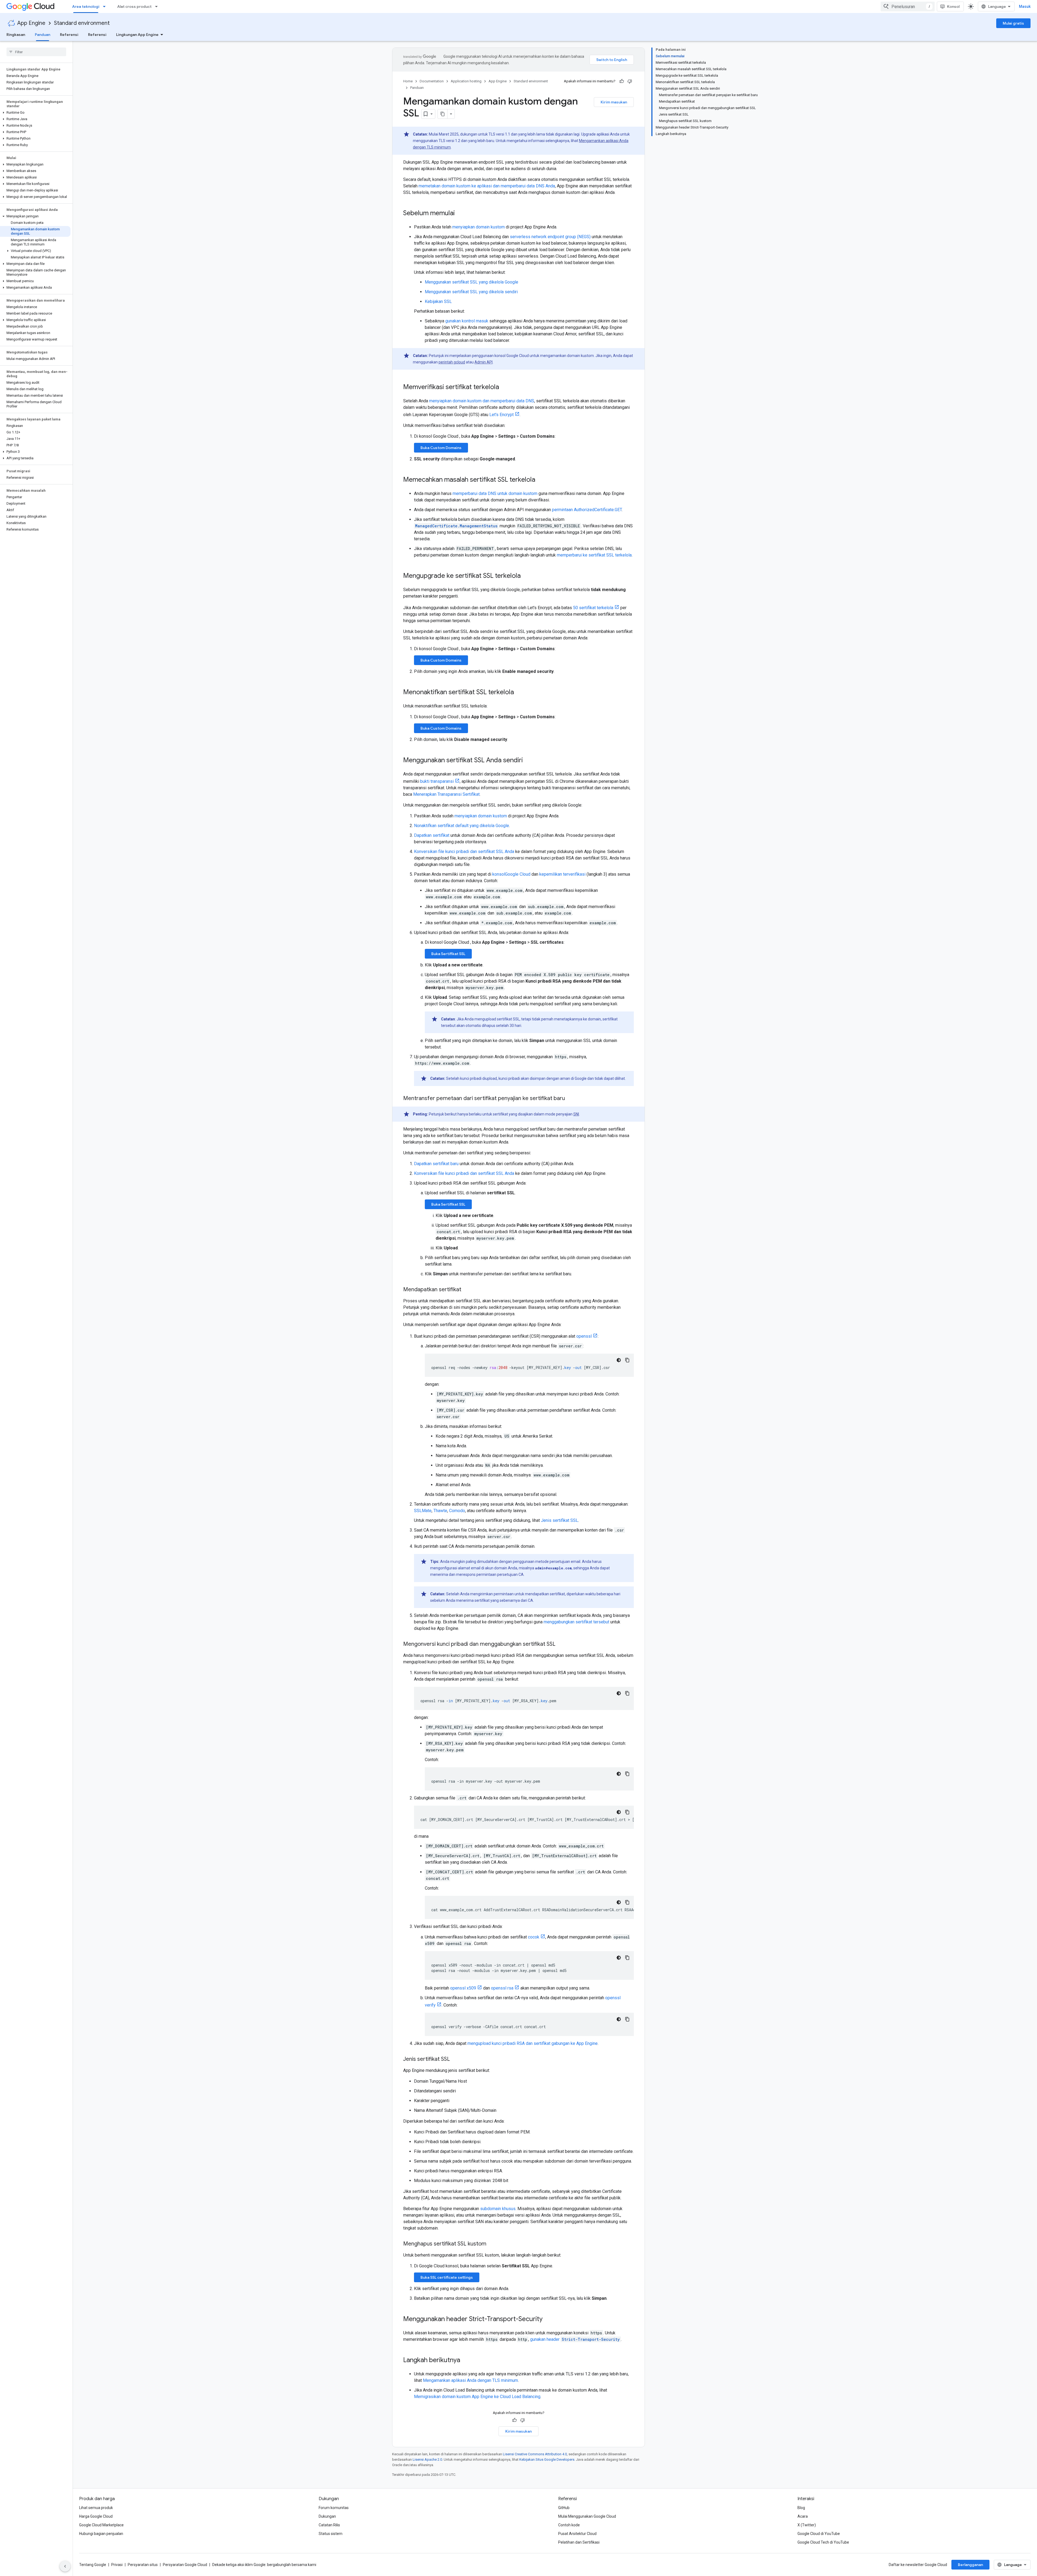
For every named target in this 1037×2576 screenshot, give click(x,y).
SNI (576, 1114)
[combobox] (908, 6)
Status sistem (331, 2534)
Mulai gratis (1013, 23)
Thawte (440, 1511)
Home (408, 81)
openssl (584, 1336)
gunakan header (575, 2339)
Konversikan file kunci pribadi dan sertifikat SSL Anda (464, 852)
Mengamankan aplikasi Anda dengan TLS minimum (470, 2380)
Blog (801, 2508)
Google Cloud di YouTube (819, 2534)
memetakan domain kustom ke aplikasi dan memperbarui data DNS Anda (487, 186)
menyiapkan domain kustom (479, 227)
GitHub (564, 2508)
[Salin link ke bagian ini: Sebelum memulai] (460, 214)
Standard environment (82, 23)
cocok (534, 1937)
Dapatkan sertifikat (432, 835)
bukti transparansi (437, 781)
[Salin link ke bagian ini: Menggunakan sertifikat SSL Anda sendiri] (528, 761)
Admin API (484, 362)
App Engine (31, 23)
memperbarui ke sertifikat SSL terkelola (594, 555)
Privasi (117, 2565)
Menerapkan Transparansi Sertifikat (446, 794)
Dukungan (327, 2516)
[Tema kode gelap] (619, 1360)
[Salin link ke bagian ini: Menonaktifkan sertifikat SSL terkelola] (519, 693)
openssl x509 (463, 1988)
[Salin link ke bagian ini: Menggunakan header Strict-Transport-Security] (548, 2319)
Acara (803, 2516)
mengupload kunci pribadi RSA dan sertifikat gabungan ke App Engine (533, 2043)
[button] (35, 113)
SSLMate (423, 1511)
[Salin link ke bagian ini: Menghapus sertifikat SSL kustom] (492, 2244)
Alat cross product (134, 6)
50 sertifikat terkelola (593, 608)
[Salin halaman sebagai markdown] (443, 114)
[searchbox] (36, 52)
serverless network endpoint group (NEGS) (550, 237)
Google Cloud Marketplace (101, 2525)
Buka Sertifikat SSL (448, 954)
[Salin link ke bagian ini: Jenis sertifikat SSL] (455, 2059)
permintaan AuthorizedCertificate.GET (587, 510)
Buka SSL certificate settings (447, 2277)
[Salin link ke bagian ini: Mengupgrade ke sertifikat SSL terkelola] (526, 576)
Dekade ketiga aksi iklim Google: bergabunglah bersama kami (264, 2565)
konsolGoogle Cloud (512, 874)
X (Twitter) (807, 2525)
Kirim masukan (614, 102)
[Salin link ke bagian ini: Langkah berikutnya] (466, 2361)
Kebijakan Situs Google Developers (547, 2459)
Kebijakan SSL (438, 301)
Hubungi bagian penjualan (101, 2534)
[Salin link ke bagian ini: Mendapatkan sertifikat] (467, 1290)
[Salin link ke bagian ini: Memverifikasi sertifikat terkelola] (504, 387)
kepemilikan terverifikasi (562, 874)
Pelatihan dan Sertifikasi (579, 2542)
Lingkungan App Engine (137, 35)
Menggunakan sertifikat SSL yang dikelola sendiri (471, 292)
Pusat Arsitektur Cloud (577, 2534)
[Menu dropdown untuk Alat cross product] (158, 6)
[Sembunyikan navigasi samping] (65, 2566)
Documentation (432, 81)
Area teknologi (86, 6)
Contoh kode (569, 2525)
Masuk (1025, 6)
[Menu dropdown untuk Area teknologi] (106, 6)
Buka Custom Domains (441, 448)
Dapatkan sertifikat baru (436, 1164)
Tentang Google (93, 2565)
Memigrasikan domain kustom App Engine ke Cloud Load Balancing (477, 2397)
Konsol (953, 6)
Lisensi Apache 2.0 (427, 2459)
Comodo (457, 1511)
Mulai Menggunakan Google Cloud (587, 2516)
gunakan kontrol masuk (467, 321)
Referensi (69, 35)
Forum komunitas (334, 2508)
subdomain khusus (498, 2209)
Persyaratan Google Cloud (185, 2565)
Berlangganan (970, 2565)
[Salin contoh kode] (627, 1360)
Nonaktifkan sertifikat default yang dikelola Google (462, 826)
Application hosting (466, 81)
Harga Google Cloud (96, 2516)
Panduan (43, 35)
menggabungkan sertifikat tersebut (576, 1622)
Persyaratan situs (143, 2565)
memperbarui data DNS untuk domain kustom (495, 493)
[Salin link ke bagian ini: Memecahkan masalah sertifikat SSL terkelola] (541, 480)
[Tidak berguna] (630, 81)
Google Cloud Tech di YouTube (823, 2542)
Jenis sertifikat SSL (560, 1520)
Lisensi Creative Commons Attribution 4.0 (535, 2454)
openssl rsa (502, 1988)
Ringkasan (16, 35)
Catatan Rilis (329, 2525)
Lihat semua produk (96, 2508)
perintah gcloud (452, 362)
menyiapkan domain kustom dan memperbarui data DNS (482, 401)
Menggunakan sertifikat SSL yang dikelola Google (472, 282)
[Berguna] (622, 81)
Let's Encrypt (501, 415)
